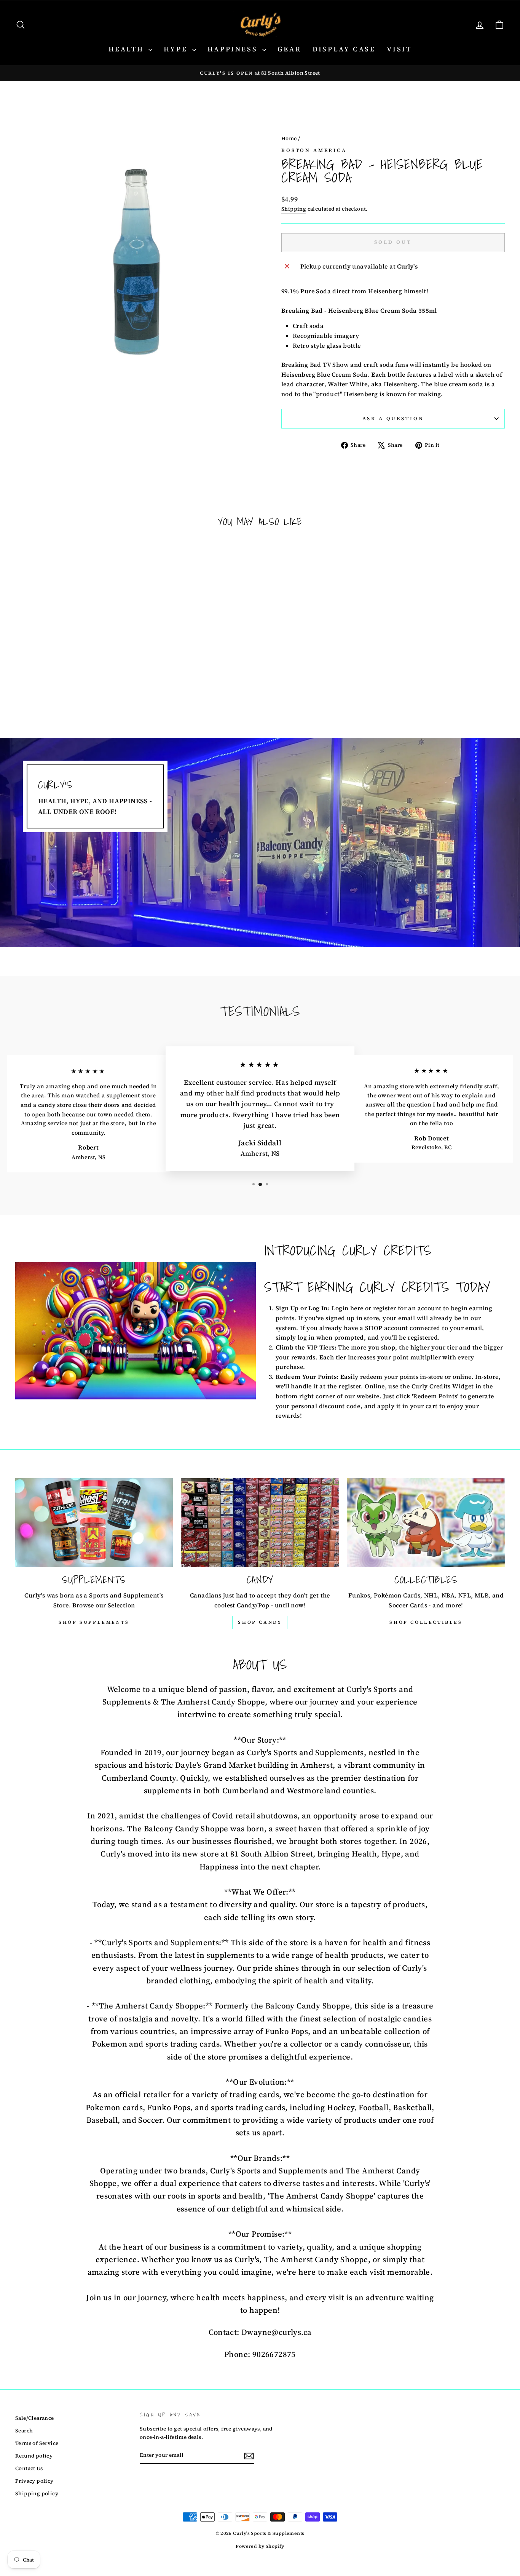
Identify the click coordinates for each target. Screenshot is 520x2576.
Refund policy (34, 2456)
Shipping (294, 209)
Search (24, 2431)
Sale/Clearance (35, 2418)
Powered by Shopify (260, 2546)
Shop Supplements (94, 1622)
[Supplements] (94, 1523)
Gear (289, 49)
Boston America (314, 150)
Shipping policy (37, 2494)
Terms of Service (37, 2443)
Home (289, 138)
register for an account (407, 1308)
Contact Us (29, 2468)
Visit (399, 49)
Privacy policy (34, 2481)
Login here (348, 1308)
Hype (177, 49)
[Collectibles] (426, 1523)
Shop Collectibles (426, 1622)
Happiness (234, 49)
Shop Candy (260, 1622)
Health (128, 49)
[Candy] (260, 1523)
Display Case (344, 49)
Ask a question (393, 418)
